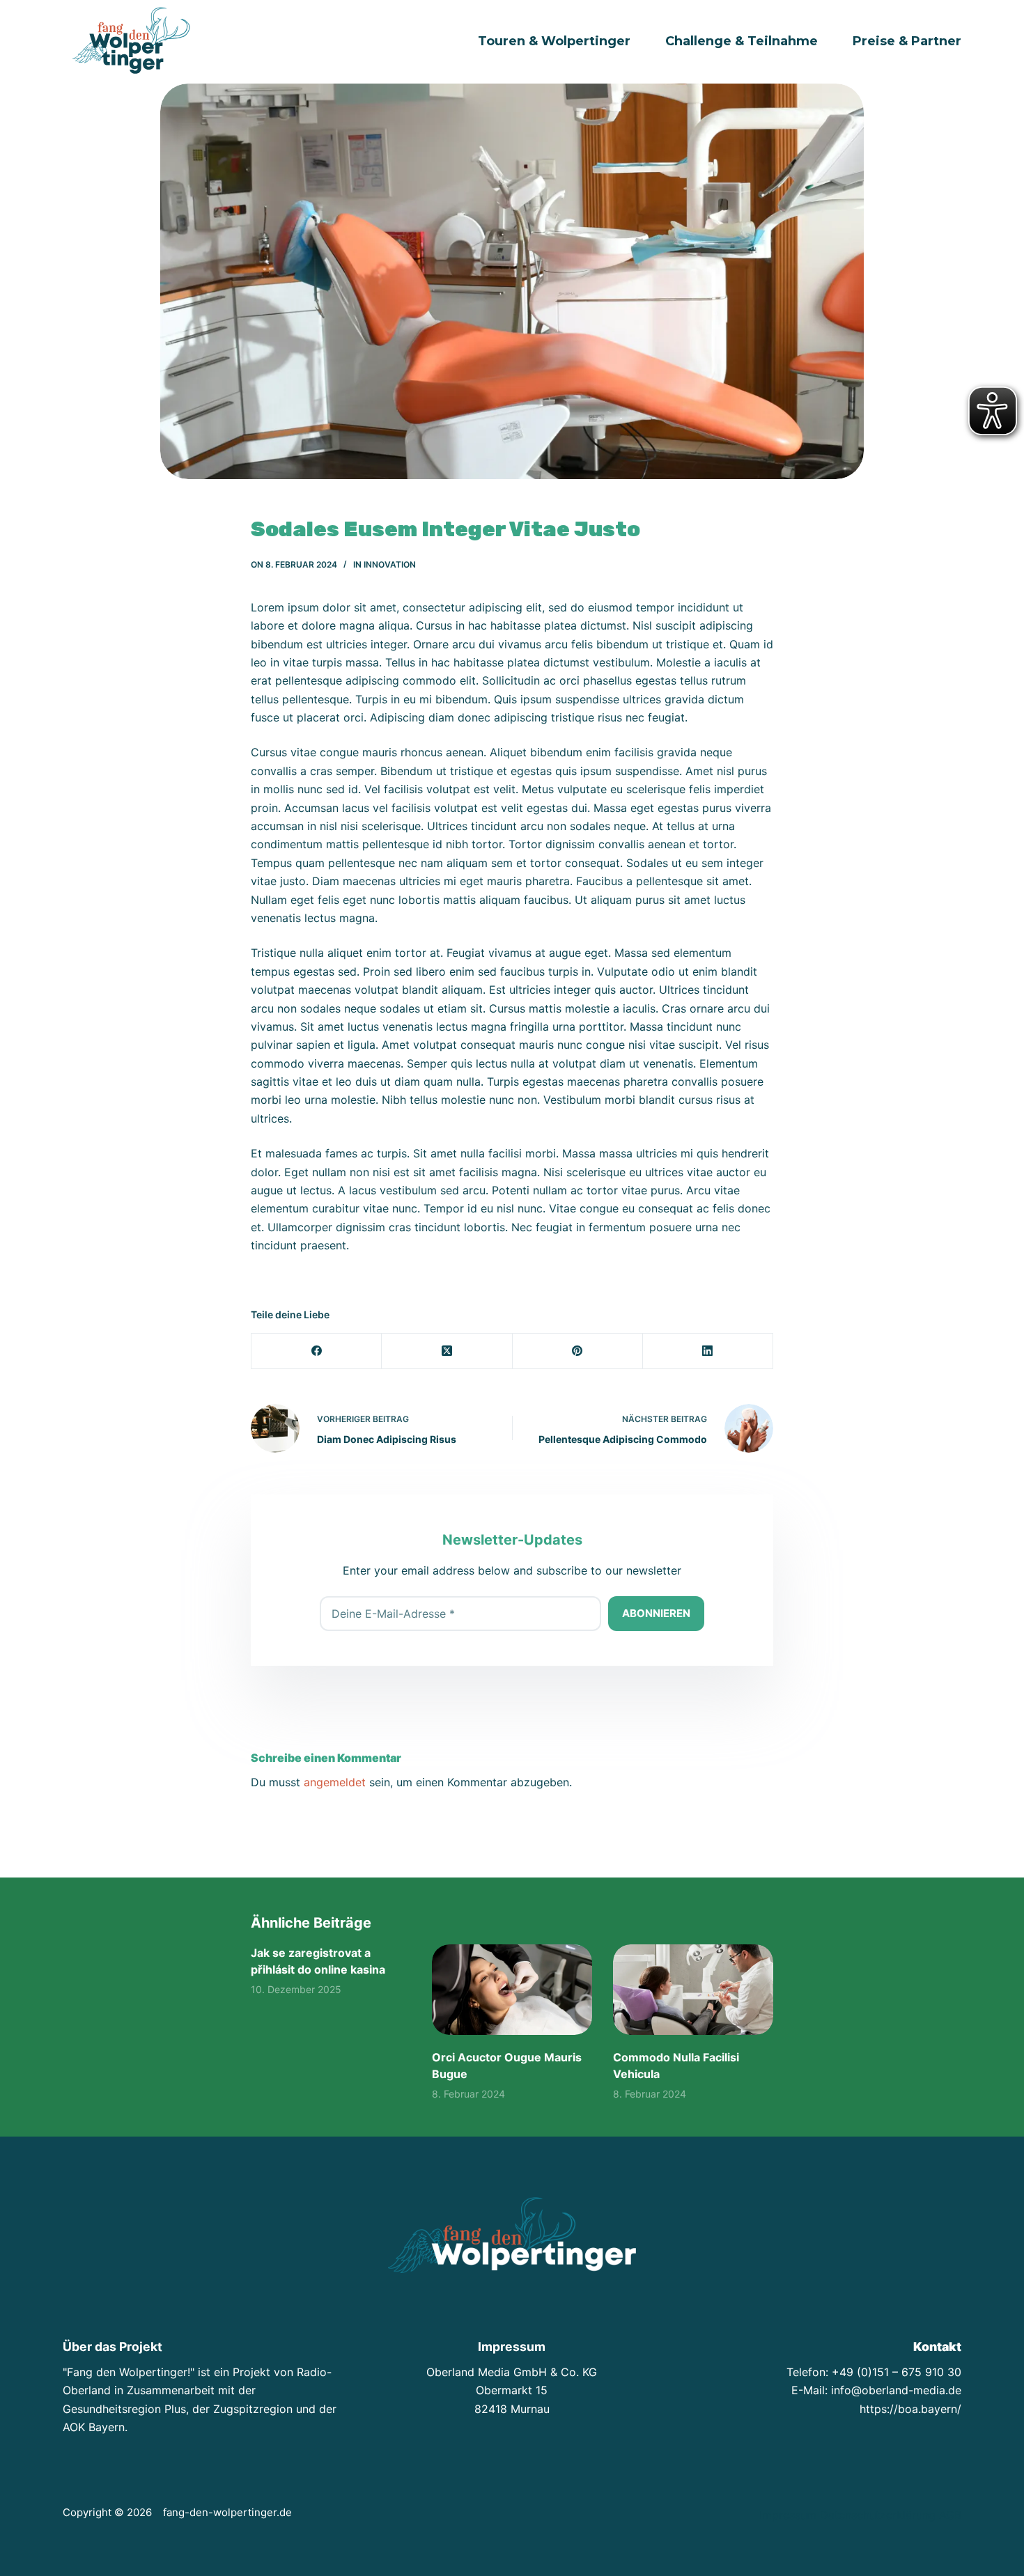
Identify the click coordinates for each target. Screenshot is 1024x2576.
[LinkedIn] (708, 1351)
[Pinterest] (578, 1351)
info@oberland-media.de (896, 2390)
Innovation (390, 564)
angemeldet (335, 1782)
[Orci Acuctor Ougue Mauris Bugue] (512, 1989)
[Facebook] (317, 1351)
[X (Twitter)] (447, 1351)
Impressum (788, 2515)
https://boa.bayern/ (910, 2409)
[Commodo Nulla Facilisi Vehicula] (693, 1989)
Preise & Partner (907, 41)
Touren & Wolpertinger (554, 41)
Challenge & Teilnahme (742, 41)
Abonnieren (656, 1613)
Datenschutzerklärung (878, 2515)
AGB (950, 2515)
